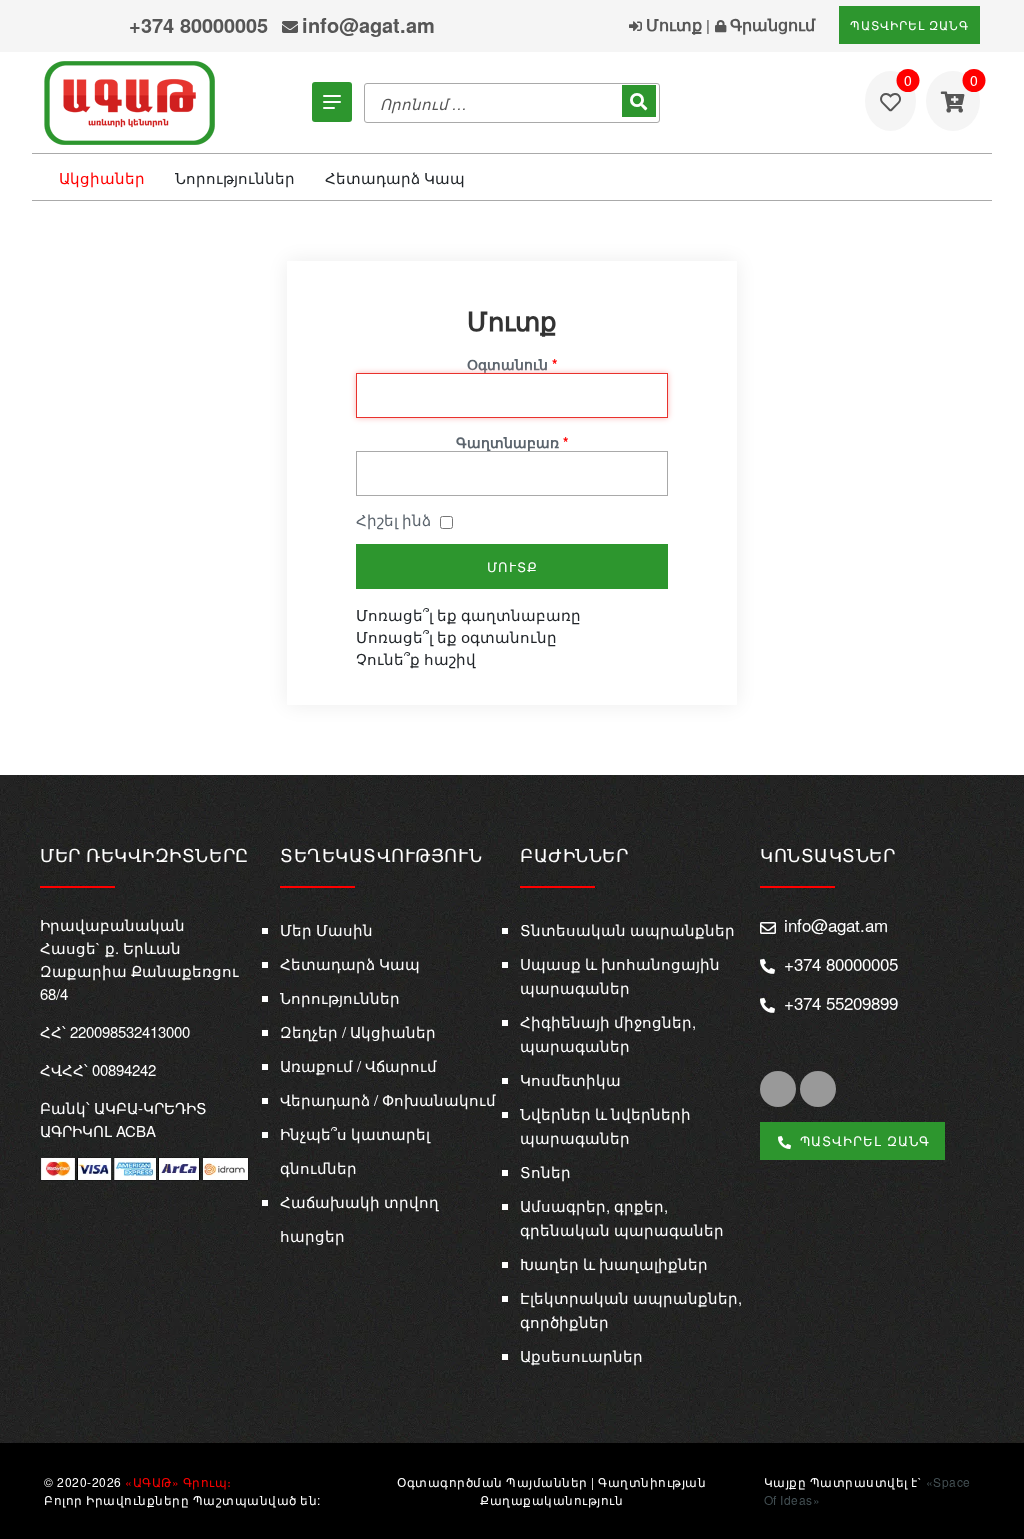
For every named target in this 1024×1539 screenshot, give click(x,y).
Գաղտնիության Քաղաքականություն (593, 1490)
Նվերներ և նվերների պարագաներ (605, 1125)
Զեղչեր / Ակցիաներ (358, 1031)
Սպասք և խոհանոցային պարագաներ (620, 975)
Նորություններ (235, 177)
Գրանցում (770, 24)
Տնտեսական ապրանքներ (627, 929)
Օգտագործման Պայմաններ (492, 1481)
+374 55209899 (841, 1002)
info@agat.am (368, 24)
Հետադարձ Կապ (395, 177)
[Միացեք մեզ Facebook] (778, 1089)
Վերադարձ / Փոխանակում (388, 1099)
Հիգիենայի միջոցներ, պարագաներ (608, 1033)
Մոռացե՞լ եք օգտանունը (456, 636)
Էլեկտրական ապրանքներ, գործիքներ (631, 1309)
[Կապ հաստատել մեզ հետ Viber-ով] (63, 28)
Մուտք (672, 24)
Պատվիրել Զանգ (909, 24)
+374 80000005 (198, 24)
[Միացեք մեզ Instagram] (818, 1089)
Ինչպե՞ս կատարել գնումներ (355, 1150)
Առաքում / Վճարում (358, 1065)
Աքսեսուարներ (581, 1355)
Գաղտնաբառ (512, 442)
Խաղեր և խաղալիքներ (614, 1263)
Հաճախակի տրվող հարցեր (359, 1218)
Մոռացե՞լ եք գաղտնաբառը (468, 614)
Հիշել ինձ (393, 520)
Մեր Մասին (326, 929)
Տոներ (545, 1171)
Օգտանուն (512, 364)
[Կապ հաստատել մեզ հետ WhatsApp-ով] (102, 27)
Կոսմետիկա (570, 1079)
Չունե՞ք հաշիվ (416, 658)
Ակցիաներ (102, 177)
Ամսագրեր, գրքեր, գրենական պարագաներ (622, 1217)
